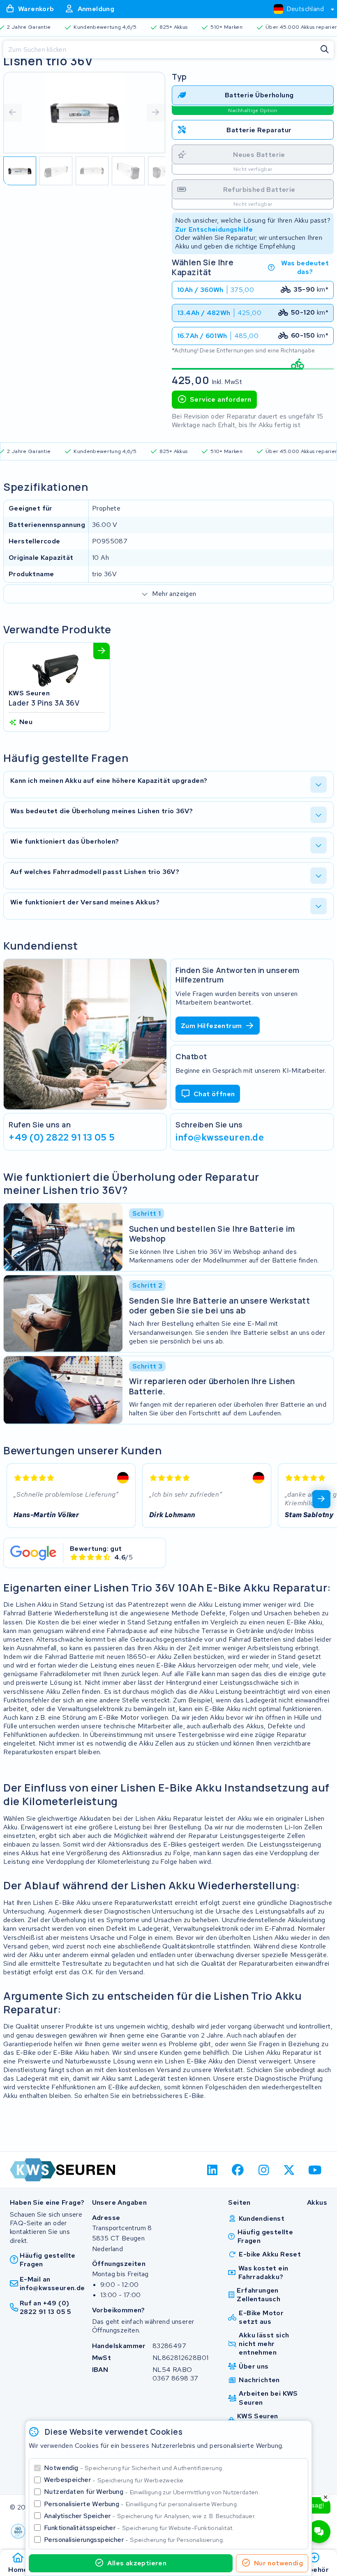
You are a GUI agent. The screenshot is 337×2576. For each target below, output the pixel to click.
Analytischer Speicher (150, 2516)
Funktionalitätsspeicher (139, 2528)
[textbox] (299, 9)
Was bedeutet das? (305, 267)
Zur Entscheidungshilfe (214, 229)
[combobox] (300, 9)
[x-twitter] (290, 2170)
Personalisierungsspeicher (134, 2540)
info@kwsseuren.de (220, 1137)
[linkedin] (212, 2170)
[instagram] (264, 2170)
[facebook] (238, 2170)
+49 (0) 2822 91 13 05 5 (62, 1137)
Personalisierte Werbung (141, 2504)
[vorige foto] (13, 113)
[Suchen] (325, 50)
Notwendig (134, 2468)
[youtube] (315, 2170)
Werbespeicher (114, 2480)
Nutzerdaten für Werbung (152, 2492)
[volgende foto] (156, 113)
